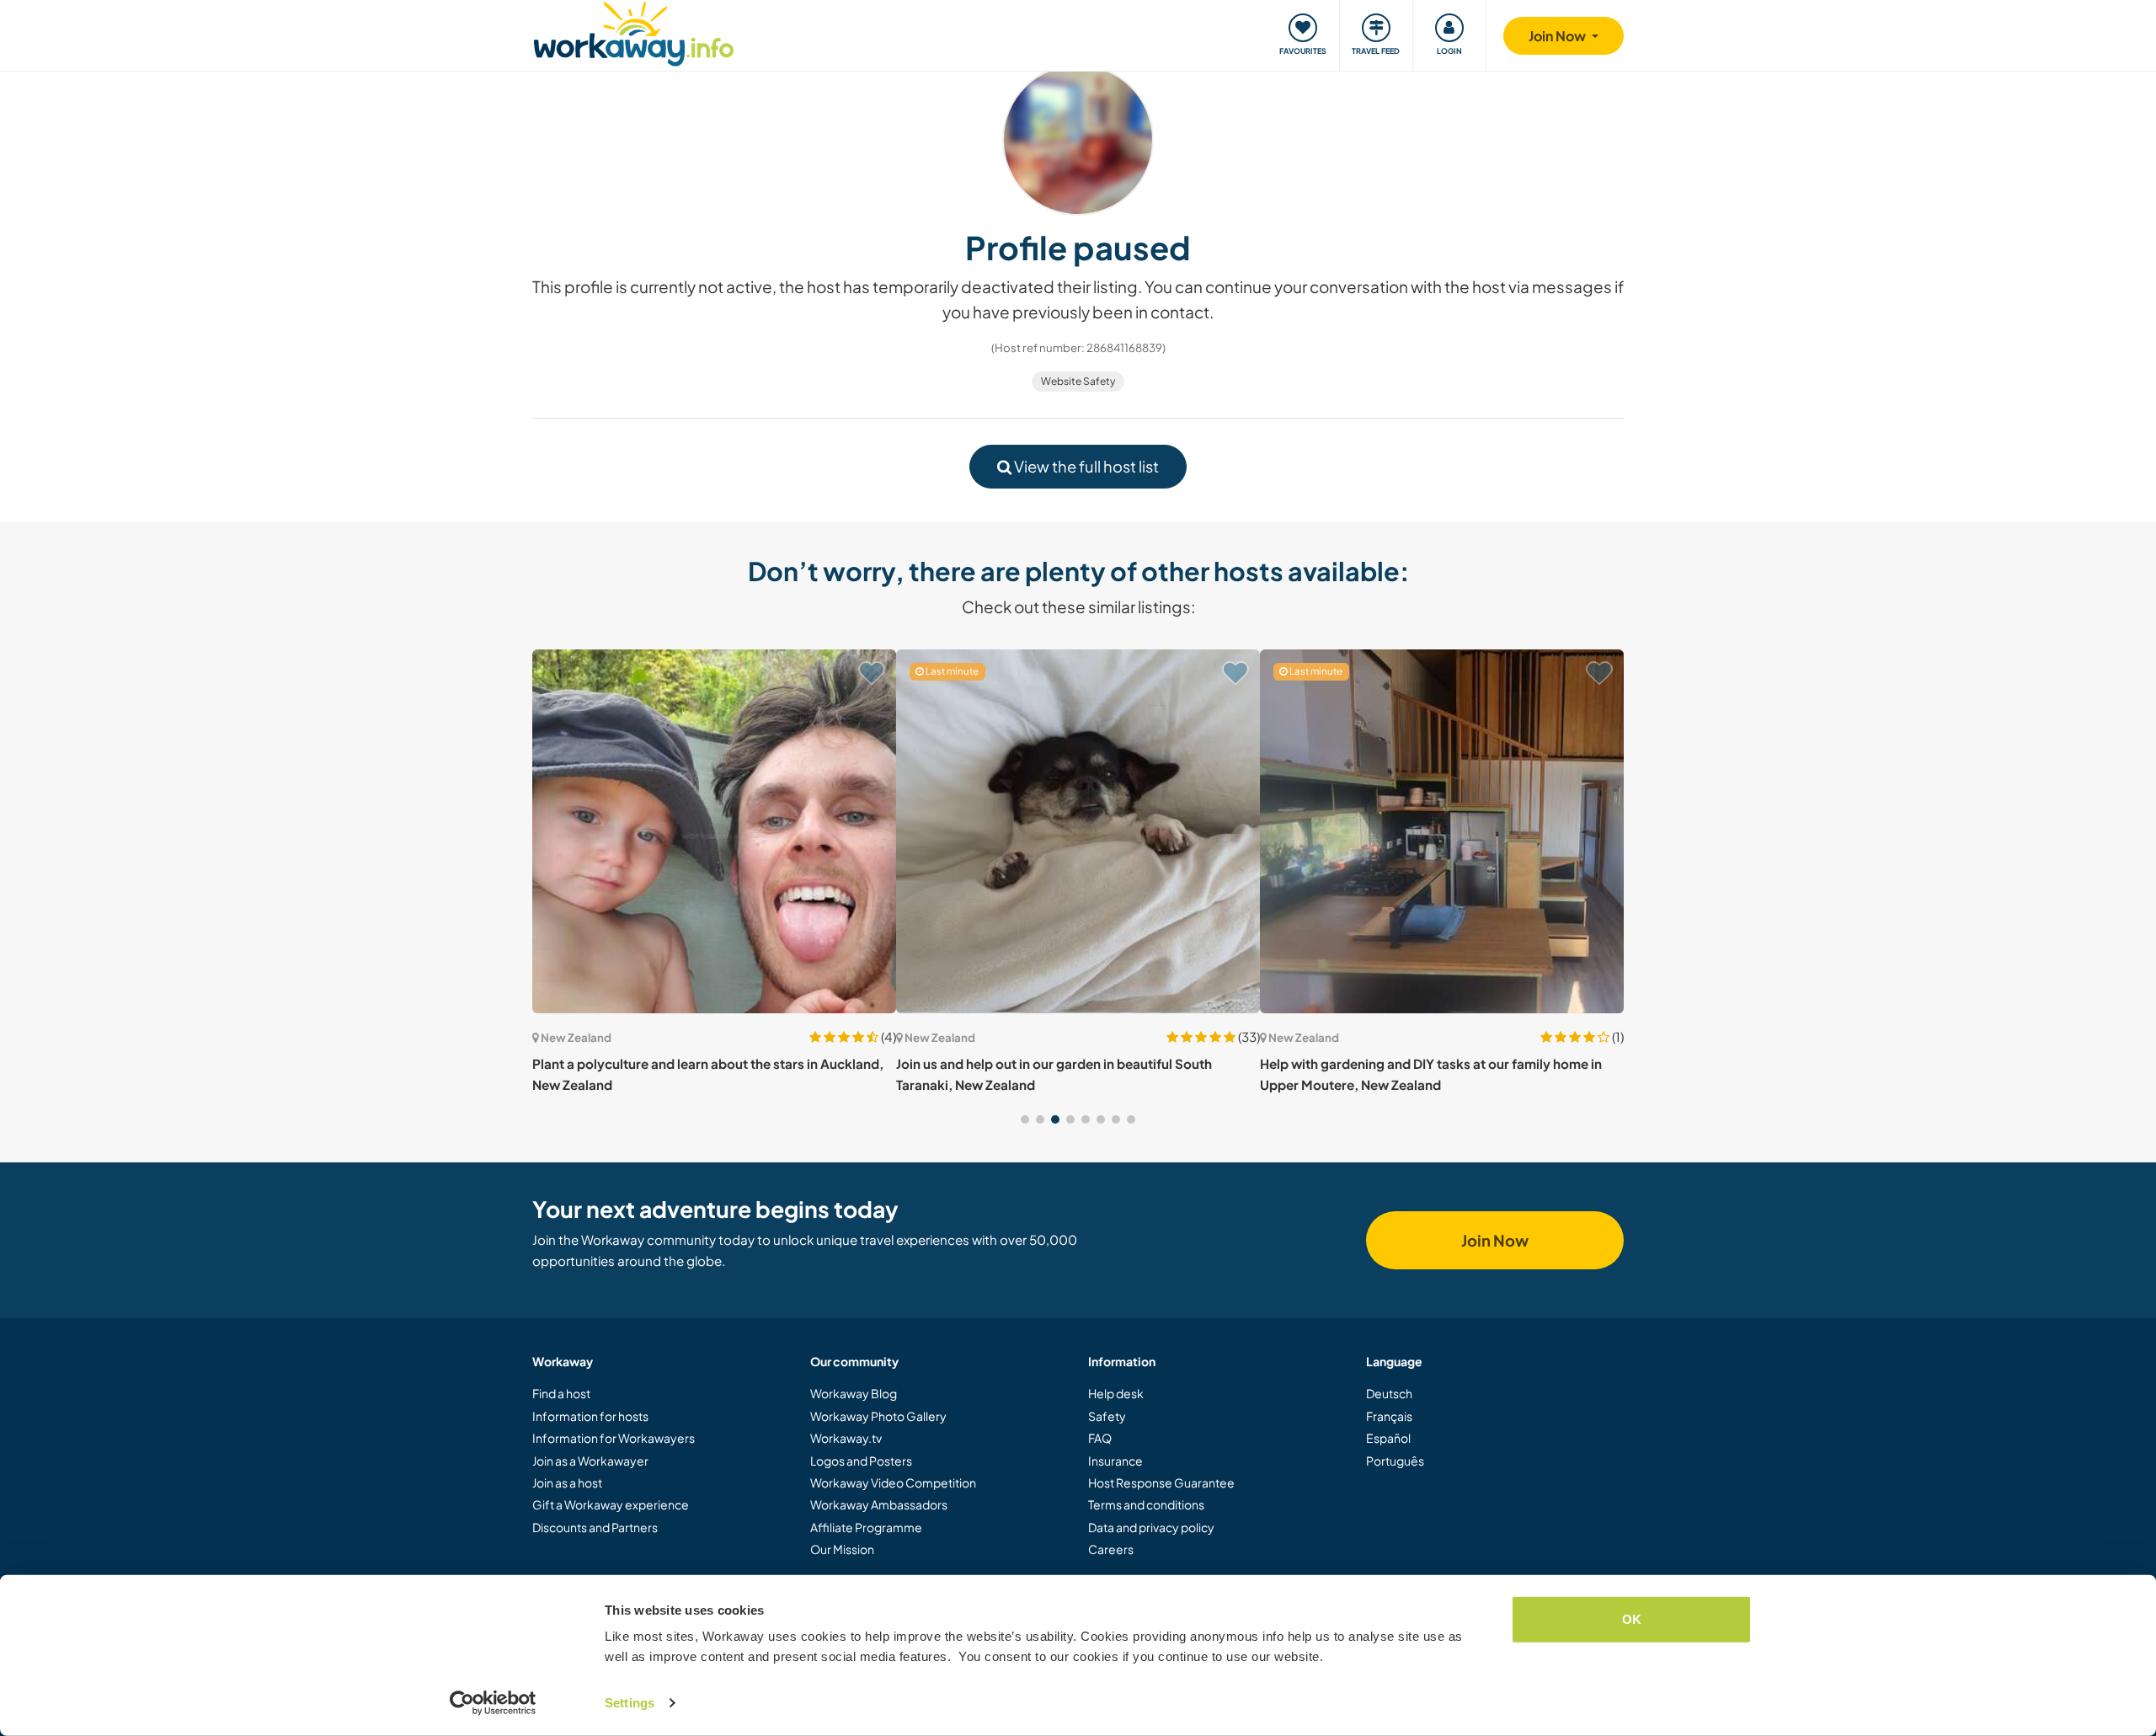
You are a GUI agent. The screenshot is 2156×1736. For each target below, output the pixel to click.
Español (1388, 1438)
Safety (1107, 1416)
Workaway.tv (846, 1438)
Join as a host (567, 1482)
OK (1632, 1619)
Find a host (561, 1393)
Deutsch (1389, 1393)
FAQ (1100, 1438)
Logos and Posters (861, 1461)
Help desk (1116, 1393)
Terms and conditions (1146, 1504)
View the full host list (1085, 466)
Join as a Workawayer (590, 1461)
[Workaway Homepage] (634, 32)
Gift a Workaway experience (611, 1504)
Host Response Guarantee (1161, 1482)
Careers (1111, 1549)
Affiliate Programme (866, 1527)
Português (1395, 1461)
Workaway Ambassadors (879, 1504)
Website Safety (1078, 381)
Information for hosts (590, 1416)
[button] (1025, 1119)
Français (1389, 1416)
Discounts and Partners (595, 1527)
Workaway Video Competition (893, 1482)
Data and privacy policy (1151, 1527)
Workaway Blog (854, 1393)
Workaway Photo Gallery (878, 1416)
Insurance (1115, 1461)
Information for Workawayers (614, 1438)
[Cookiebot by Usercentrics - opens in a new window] (493, 1703)
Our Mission (842, 1549)
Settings (630, 1703)
